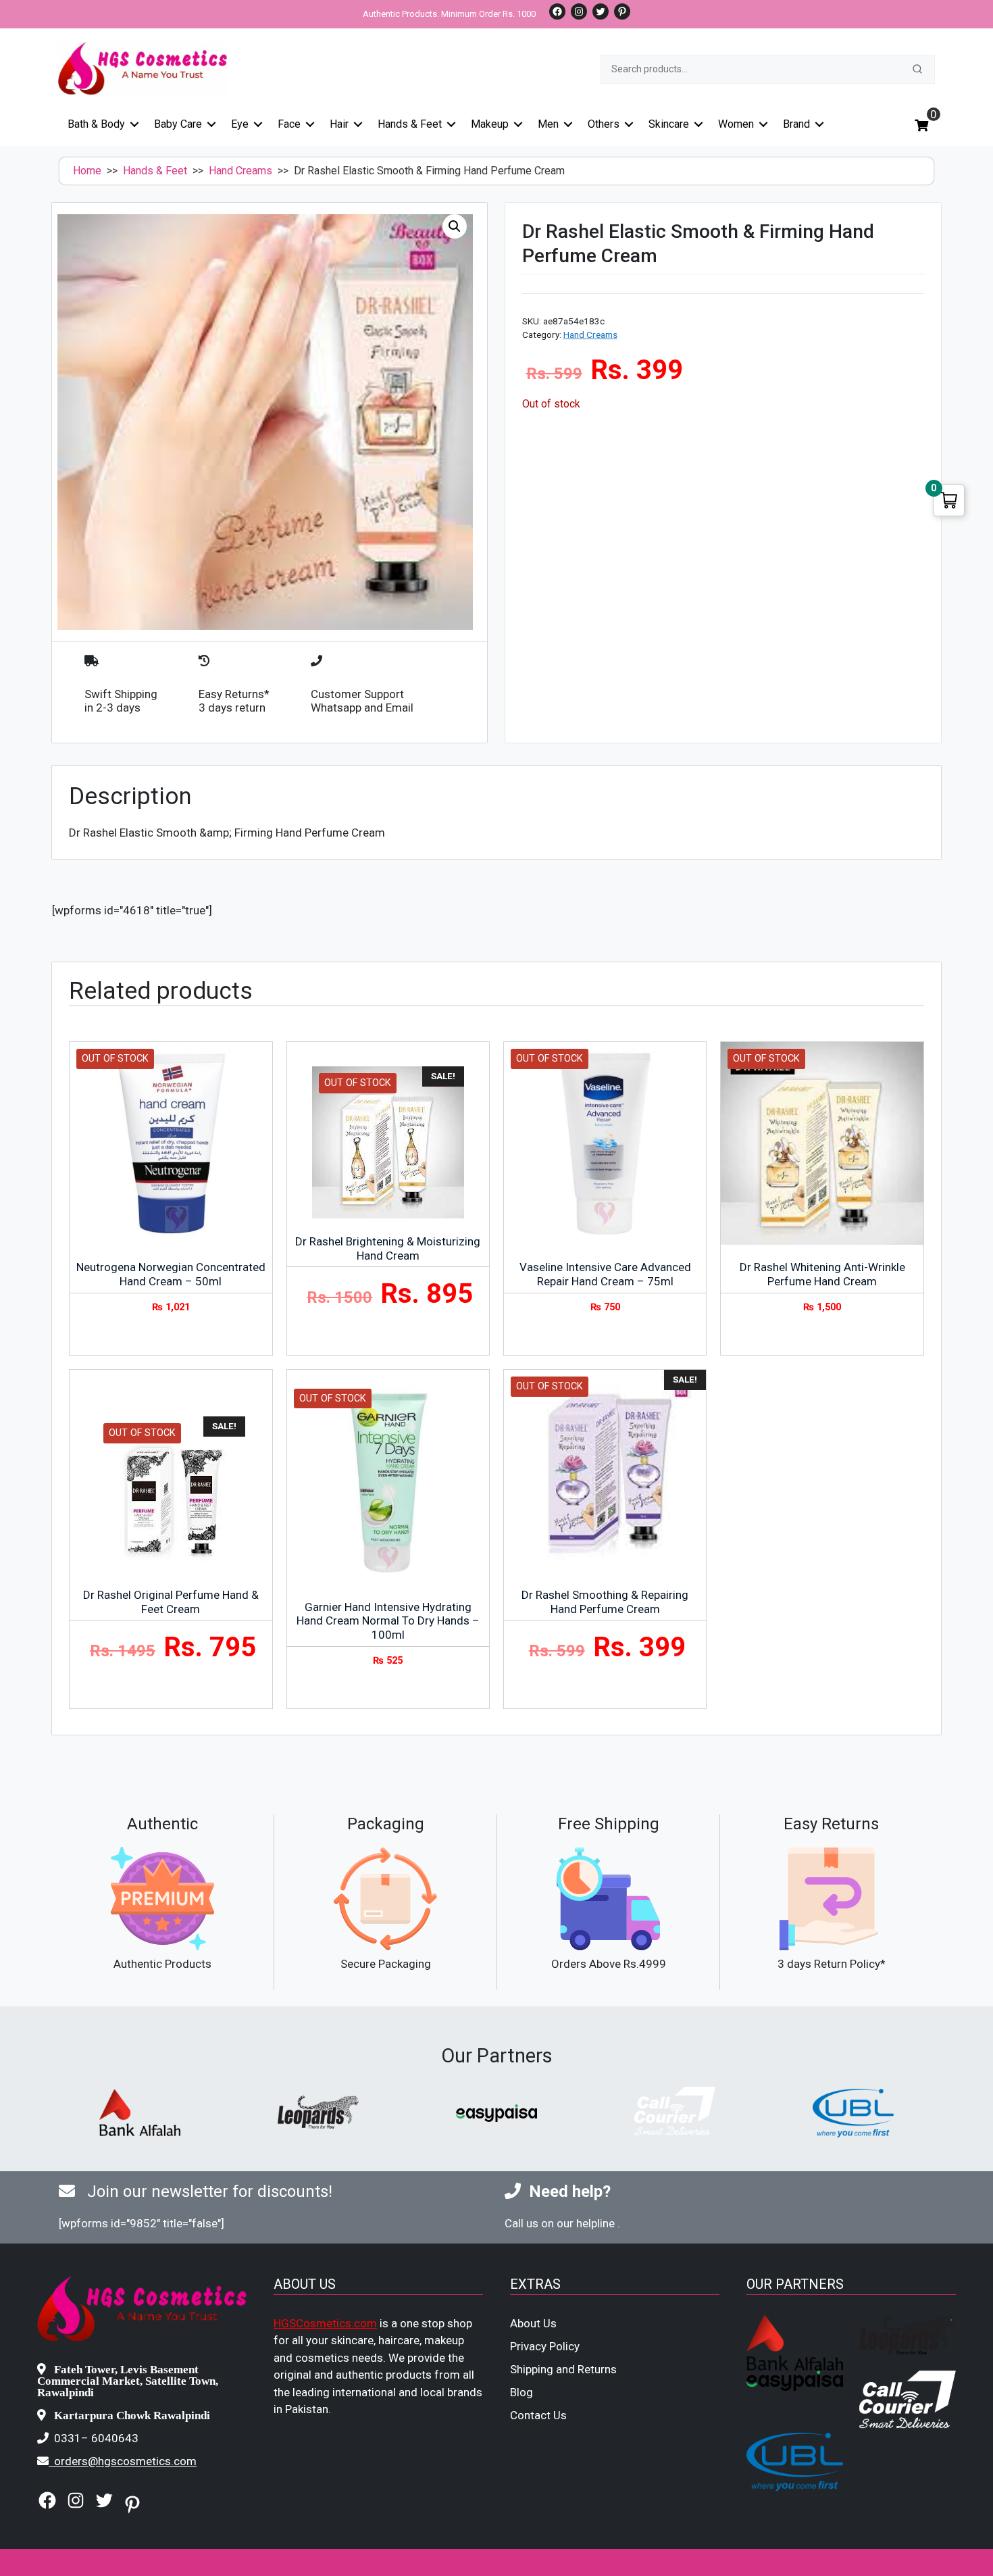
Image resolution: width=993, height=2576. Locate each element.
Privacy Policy (545, 2346)
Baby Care (178, 124)
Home (87, 171)
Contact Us (538, 2415)
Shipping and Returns (563, 2369)
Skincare (669, 124)
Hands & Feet (410, 124)
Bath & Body (96, 124)
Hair (339, 124)
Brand (796, 124)
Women (736, 124)
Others (604, 124)
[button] (455, 226)
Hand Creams (240, 171)
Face (289, 124)
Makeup (490, 124)
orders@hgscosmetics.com (125, 2461)
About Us (533, 2323)
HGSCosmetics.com (325, 2323)
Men (548, 124)
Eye (240, 124)
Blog (521, 2392)
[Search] (917, 69)
